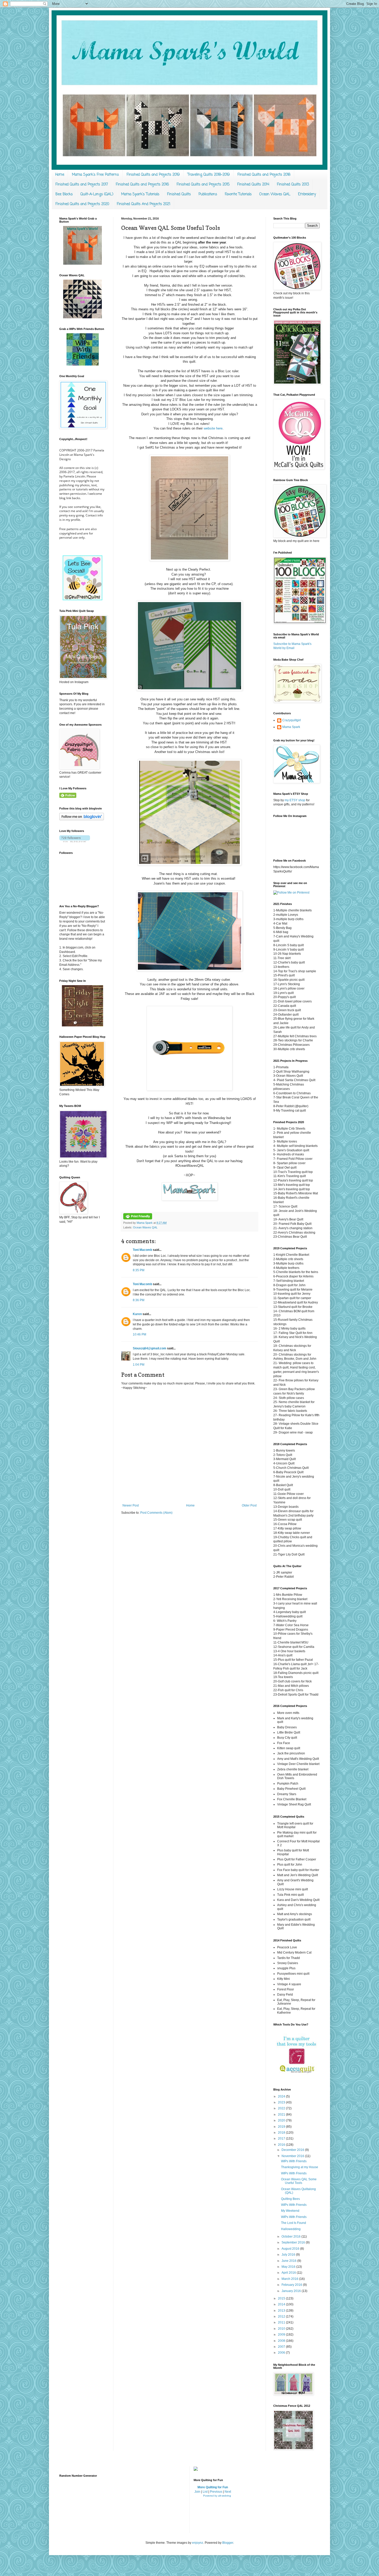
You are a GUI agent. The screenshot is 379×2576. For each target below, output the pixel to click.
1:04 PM (139, 1365)
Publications (208, 194)
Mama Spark (145, 1223)
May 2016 (289, 2267)
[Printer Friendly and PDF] (138, 1218)
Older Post (249, 1505)
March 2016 (290, 2279)
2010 (282, 2329)
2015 (282, 2298)
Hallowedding (291, 2229)
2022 (282, 2108)
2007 (282, 2347)
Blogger (228, 2543)
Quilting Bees (290, 2199)
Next (228, 2492)
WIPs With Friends (294, 2161)
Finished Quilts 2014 (253, 185)
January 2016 (292, 2291)
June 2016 (289, 2261)
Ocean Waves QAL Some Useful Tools (299, 2181)
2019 (282, 2127)
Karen (137, 1314)
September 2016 (294, 2242)
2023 (282, 2102)
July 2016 (289, 2255)
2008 (282, 2341)
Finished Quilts (179, 194)
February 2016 (292, 2285)
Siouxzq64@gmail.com (150, 1348)
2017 (282, 2138)
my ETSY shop (295, 800)
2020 (282, 2120)
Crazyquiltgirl (292, 720)
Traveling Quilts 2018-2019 (209, 175)
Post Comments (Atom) (156, 1513)
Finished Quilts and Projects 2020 (82, 204)
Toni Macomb (142, 1250)
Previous (216, 2492)
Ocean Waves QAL (275, 194)
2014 (282, 2304)
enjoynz (198, 2543)
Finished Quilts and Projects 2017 (82, 185)
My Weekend (290, 2211)
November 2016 (293, 2156)
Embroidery (307, 194)
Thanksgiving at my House (300, 2167)
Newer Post (131, 1505)
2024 (282, 2096)
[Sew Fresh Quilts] (83, 599)
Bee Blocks (64, 194)
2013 (282, 2311)
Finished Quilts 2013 (293, 185)
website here (213, 428)
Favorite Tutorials (238, 194)
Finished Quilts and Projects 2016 (142, 185)
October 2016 (291, 2237)
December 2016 (293, 2150)
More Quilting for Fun (213, 2487)
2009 (282, 2335)
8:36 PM (139, 1300)
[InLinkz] (196, 2468)
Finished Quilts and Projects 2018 (264, 175)
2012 (282, 2316)
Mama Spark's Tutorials (140, 194)
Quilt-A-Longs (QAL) (97, 194)
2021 (282, 2115)
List (205, 2492)
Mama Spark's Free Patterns (95, 175)
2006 (282, 2353)
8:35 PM (139, 1270)
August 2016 (291, 2249)
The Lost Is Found (294, 2223)
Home (60, 175)
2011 (282, 2322)
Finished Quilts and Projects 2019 (153, 175)
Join (197, 2492)
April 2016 (289, 2273)
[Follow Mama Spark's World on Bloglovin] (82, 819)
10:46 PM (139, 1334)
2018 (282, 2133)
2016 (282, 2145)
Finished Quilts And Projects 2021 (143, 204)
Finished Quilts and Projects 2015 (203, 185)
